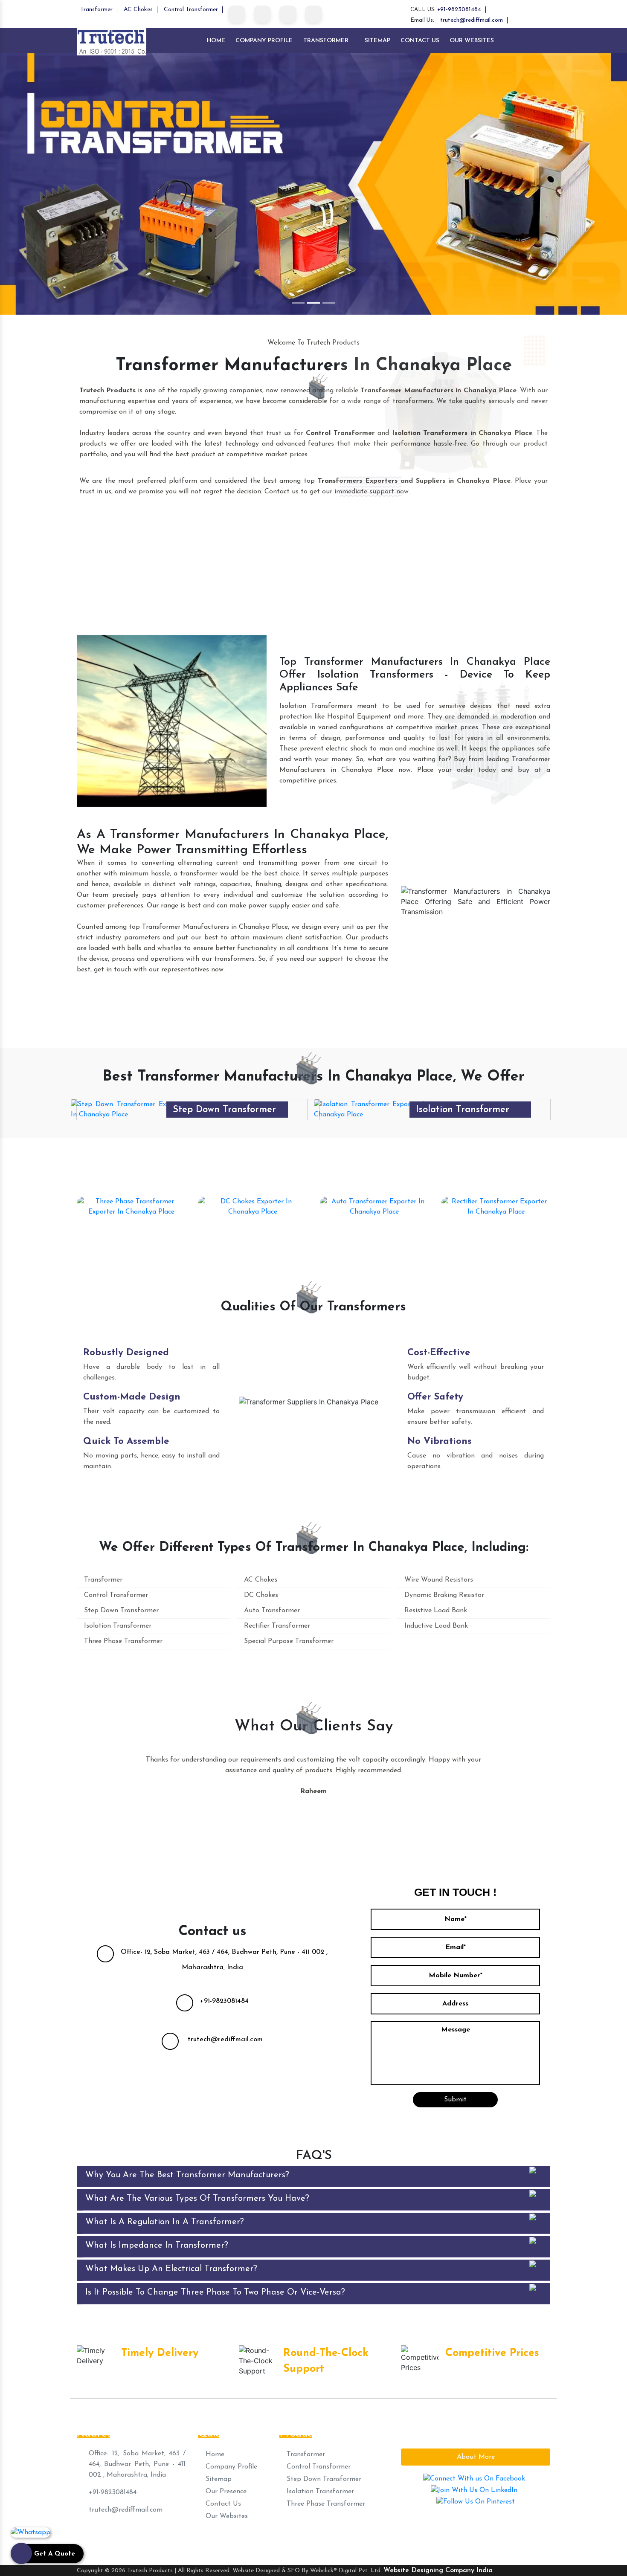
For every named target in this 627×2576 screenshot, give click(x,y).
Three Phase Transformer (131, 1223)
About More (476, 2457)
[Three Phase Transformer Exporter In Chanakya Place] (371, 1109)
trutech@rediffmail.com (472, 20)
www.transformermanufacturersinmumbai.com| (294, 2539)
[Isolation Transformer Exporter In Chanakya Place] (128, 1109)
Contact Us (420, 41)
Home (216, 41)
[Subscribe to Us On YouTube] (313, 14)
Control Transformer (191, 10)
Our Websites (472, 41)
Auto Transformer (374, 1223)
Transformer (96, 10)
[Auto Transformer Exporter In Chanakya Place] (374, 1206)
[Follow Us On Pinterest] (288, 14)
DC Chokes (253, 1223)
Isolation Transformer (219, 1110)
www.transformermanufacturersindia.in (485, 2539)
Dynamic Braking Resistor (443, 1595)
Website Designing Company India (438, 2570)
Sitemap (377, 41)
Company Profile (264, 41)
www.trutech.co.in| (395, 2539)
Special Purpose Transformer (288, 1641)
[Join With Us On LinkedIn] (262, 14)
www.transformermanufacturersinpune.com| (151, 2539)
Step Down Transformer (120, 1611)
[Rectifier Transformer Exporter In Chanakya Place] (496, 1206)
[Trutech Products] (112, 41)
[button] (47, 184)
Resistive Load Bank (435, 1611)
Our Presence (225, 2492)
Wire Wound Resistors (438, 1580)
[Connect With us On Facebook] (237, 14)
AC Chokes (138, 10)
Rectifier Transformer (496, 1223)
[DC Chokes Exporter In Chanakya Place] (253, 1206)
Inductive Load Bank (435, 1626)
